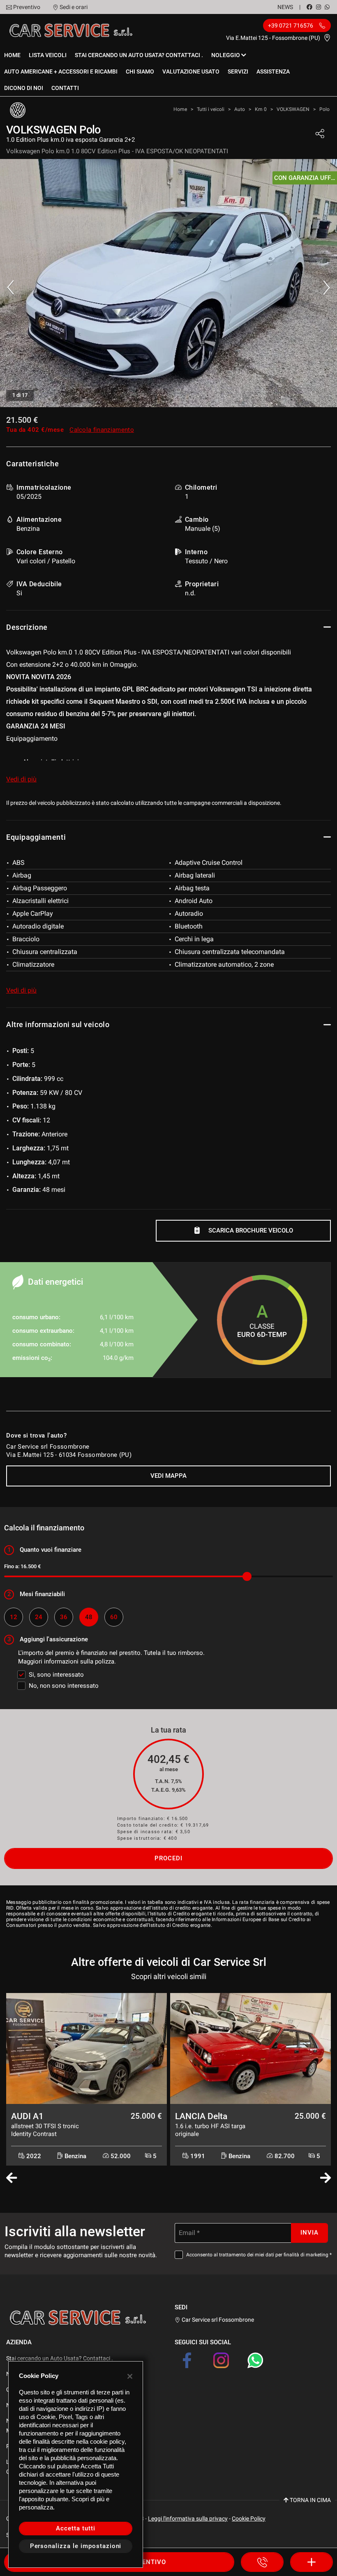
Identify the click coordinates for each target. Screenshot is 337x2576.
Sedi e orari (74, 7)
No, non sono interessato (64, 1686)
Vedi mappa (168, 1476)
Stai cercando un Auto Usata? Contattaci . (139, 55)
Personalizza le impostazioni (76, 2546)
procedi (168, 1858)
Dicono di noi (24, 88)
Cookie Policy (249, 2518)
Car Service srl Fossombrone (217, 2320)
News (285, 7)
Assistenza (273, 71)
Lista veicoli (48, 55)
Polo (324, 109)
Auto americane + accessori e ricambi (61, 71)
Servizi (238, 71)
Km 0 (261, 109)
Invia (309, 2233)
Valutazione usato (191, 71)
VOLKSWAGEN (293, 109)
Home (12, 55)
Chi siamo (140, 71)
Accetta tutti (75, 2528)
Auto (240, 109)
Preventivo (27, 7)
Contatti (65, 88)
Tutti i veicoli (211, 109)
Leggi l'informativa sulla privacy (188, 2518)
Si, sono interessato (56, 1675)
